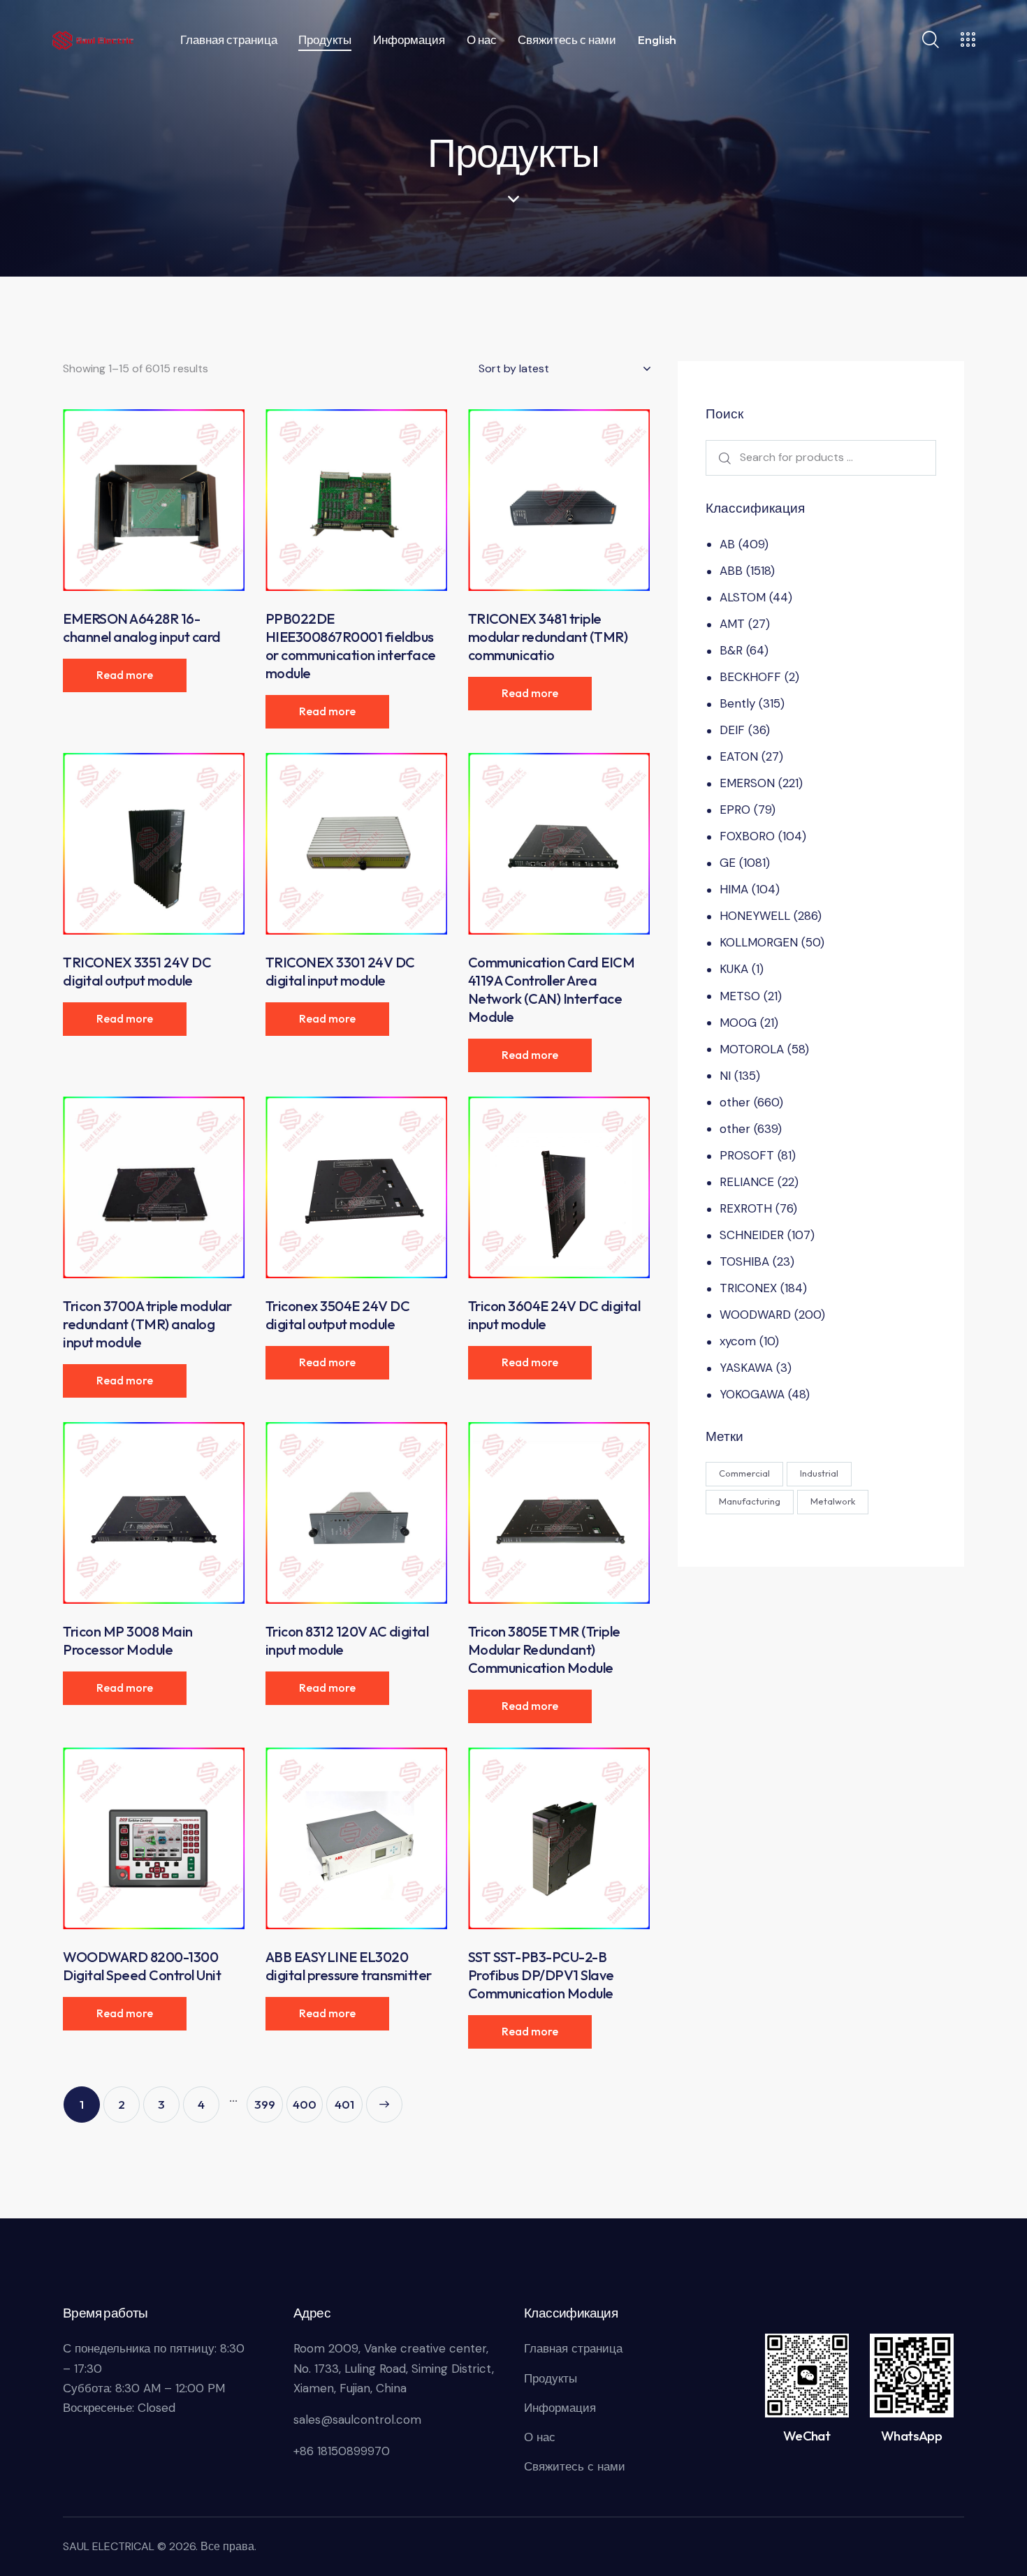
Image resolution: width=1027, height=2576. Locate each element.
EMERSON (747, 783)
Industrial (819, 1473)
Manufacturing (750, 1501)
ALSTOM (743, 597)
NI (725, 1076)
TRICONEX (748, 1288)
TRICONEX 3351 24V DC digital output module (137, 971)
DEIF (732, 730)
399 (265, 2104)
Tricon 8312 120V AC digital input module (347, 1640)
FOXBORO (747, 836)
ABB (731, 571)
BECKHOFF (750, 677)
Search (722, 458)
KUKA (734, 969)
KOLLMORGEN (759, 942)
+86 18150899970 (342, 2451)
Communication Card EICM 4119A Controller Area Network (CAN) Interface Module (552, 989)
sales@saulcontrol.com (357, 2420)
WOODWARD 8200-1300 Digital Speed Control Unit (142, 1966)
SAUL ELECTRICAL (109, 2546)
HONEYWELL (755, 916)
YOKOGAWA (752, 1394)
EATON (739, 756)
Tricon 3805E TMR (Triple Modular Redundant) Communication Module (544, 1649)
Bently (737, 703)
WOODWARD (755, 1315)
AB (727, 544)
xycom (738, 1341)
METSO (740, 996)
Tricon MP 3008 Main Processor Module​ (128, 1640)
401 (344, 2104)
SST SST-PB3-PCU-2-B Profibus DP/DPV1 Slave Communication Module (541, 1975)
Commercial (744, 1473)
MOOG (738, 1023)
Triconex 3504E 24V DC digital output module (338, 1315)
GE (728, 863)
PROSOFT (747, 1155)
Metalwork (833, 1501)
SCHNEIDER (752, 1235)
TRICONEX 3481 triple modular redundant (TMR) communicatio (548, 637)
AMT (732, 624)
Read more (125, 675)
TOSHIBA (744, 1261)
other (735, 1102)
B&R (731, 650)
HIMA (734, 889)
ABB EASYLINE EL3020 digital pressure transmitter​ (349, 1966)
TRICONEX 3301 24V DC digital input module (340, 971)
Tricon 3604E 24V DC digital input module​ (554, 1315)
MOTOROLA (752, 1049)
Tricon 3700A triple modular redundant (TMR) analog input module (147, 1324)
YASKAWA (746, 1368)
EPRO (735, 810)
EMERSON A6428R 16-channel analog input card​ (142, 628)
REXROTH (746, 1208)
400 (305, 2104)
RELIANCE (747, 1182)
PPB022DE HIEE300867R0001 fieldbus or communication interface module (351, 646)
